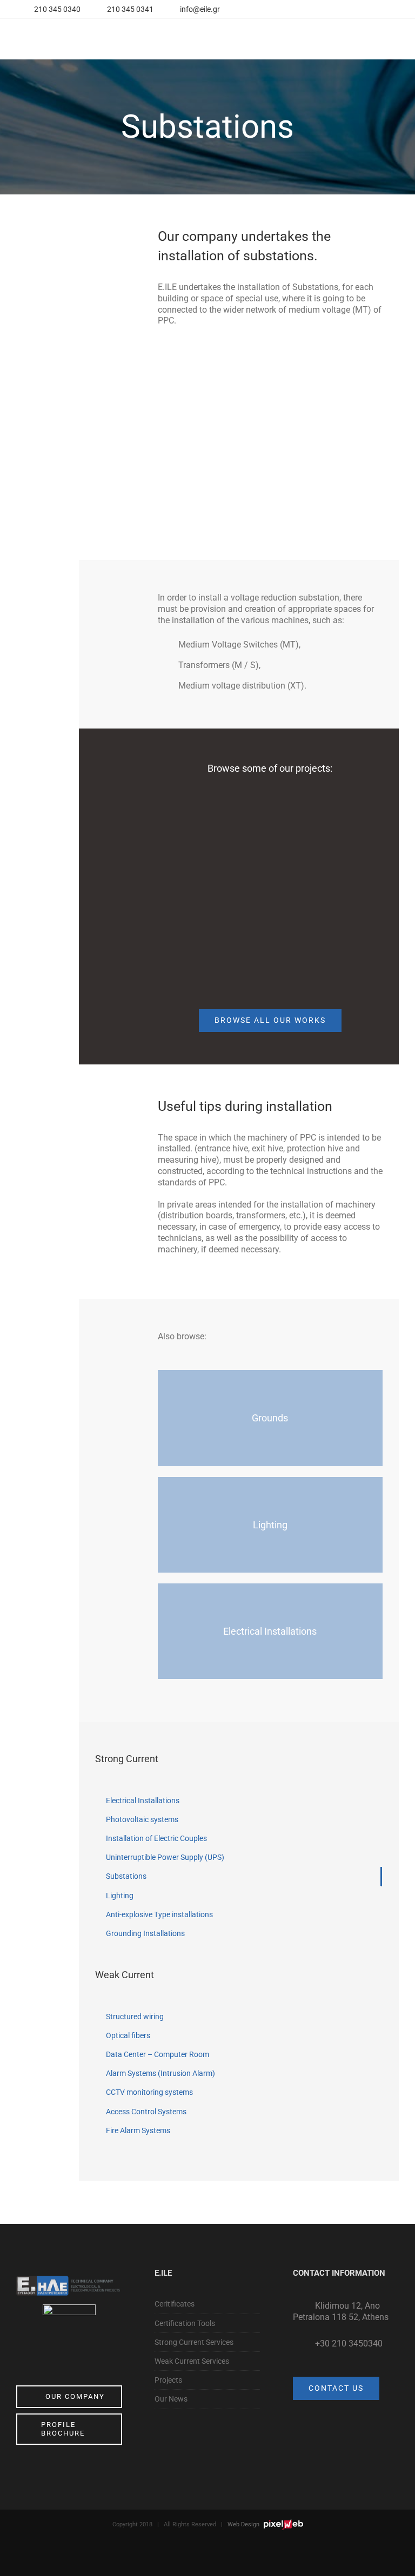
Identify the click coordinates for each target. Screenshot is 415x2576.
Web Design (244, 2524)
